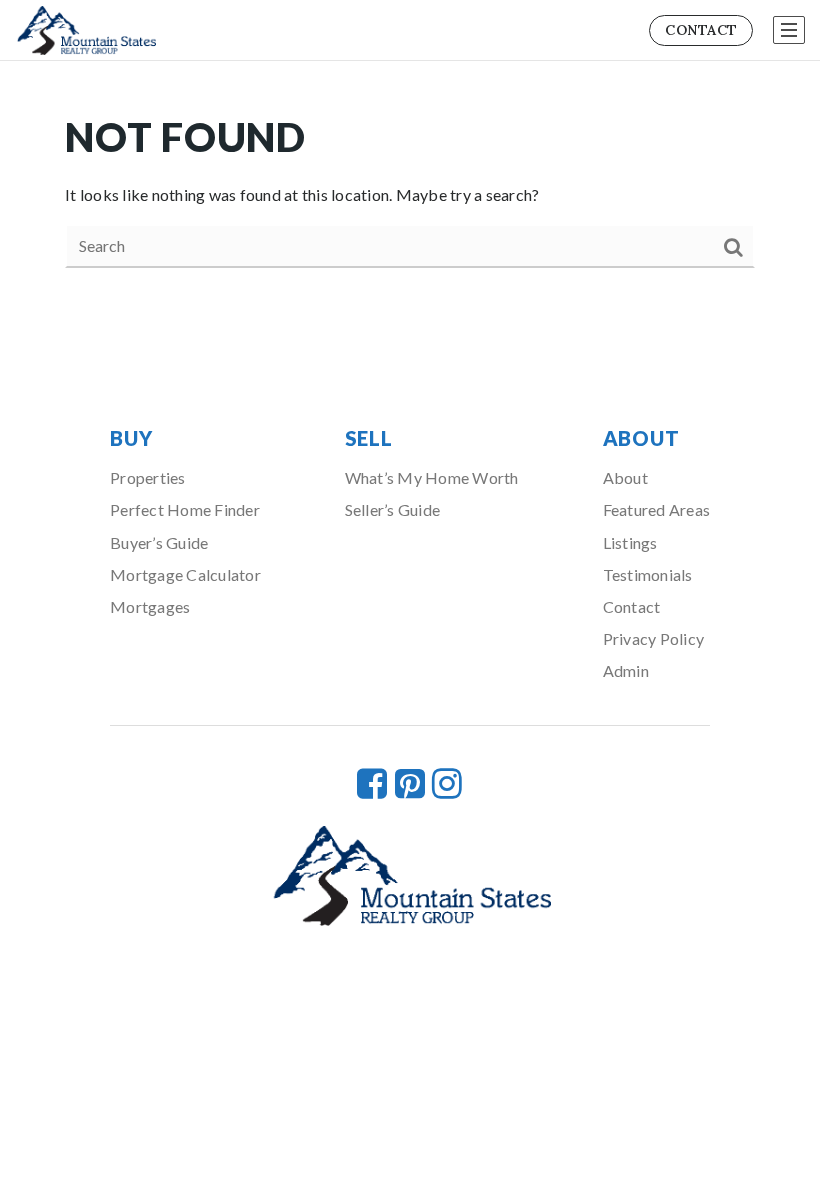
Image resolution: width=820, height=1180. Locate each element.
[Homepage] (85, 31)
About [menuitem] (625, 477)
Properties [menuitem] (148, 477)
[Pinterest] (410, 783)
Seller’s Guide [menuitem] (393, 509)
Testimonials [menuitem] (648, 574)
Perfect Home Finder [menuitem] (185, 509)
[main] (410, 188)
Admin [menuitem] (626, 670)
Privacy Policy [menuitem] (654, 638)
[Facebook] (372, 783)
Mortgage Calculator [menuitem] (185, 574)
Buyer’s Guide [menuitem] (159, 542)
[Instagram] (447, 783)
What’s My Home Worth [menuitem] (432, 477)
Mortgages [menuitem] (150, 606)
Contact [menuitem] (632, 606)
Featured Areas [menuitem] (657, 509)
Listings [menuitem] (630, 542)
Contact (701, 30)
